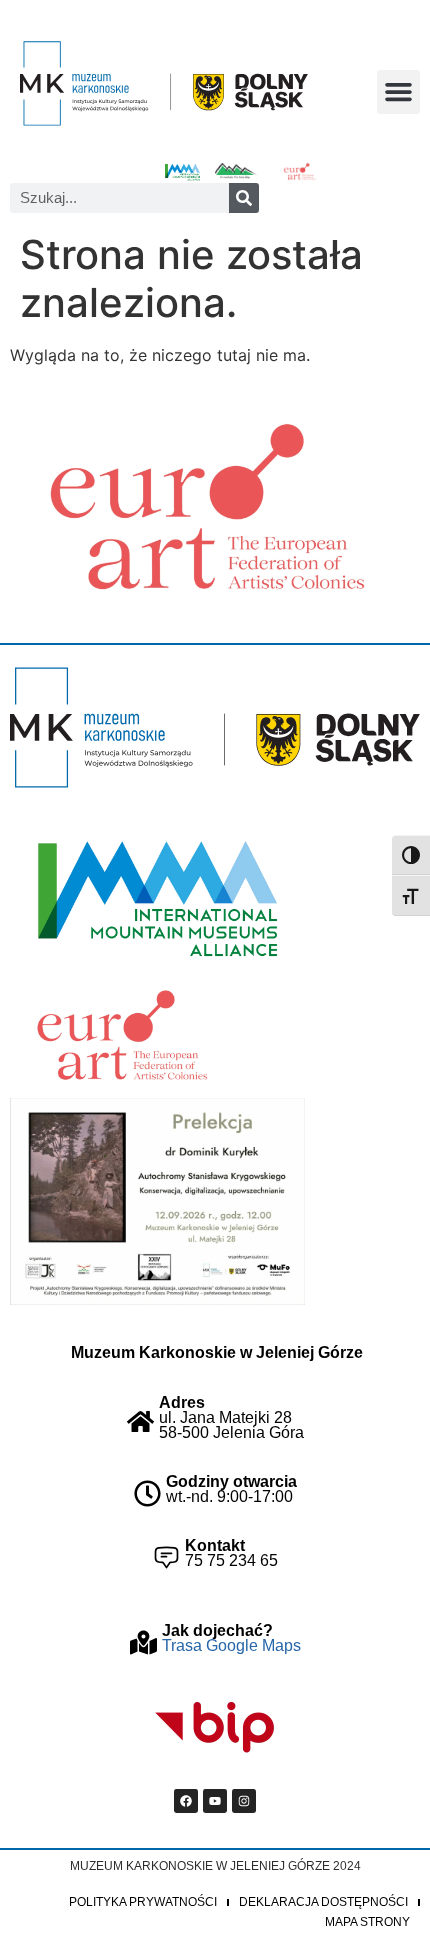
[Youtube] (215, 1801)
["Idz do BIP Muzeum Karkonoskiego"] (215, 1728)
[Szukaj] (244, 198)
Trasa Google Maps (231, 1645)
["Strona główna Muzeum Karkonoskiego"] (215, 727)
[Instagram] (244, 1801)
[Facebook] (186, 1801)
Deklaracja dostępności (323, 1902)
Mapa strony (367, 1922)
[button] (399, 92)
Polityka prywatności (143, 1902)
